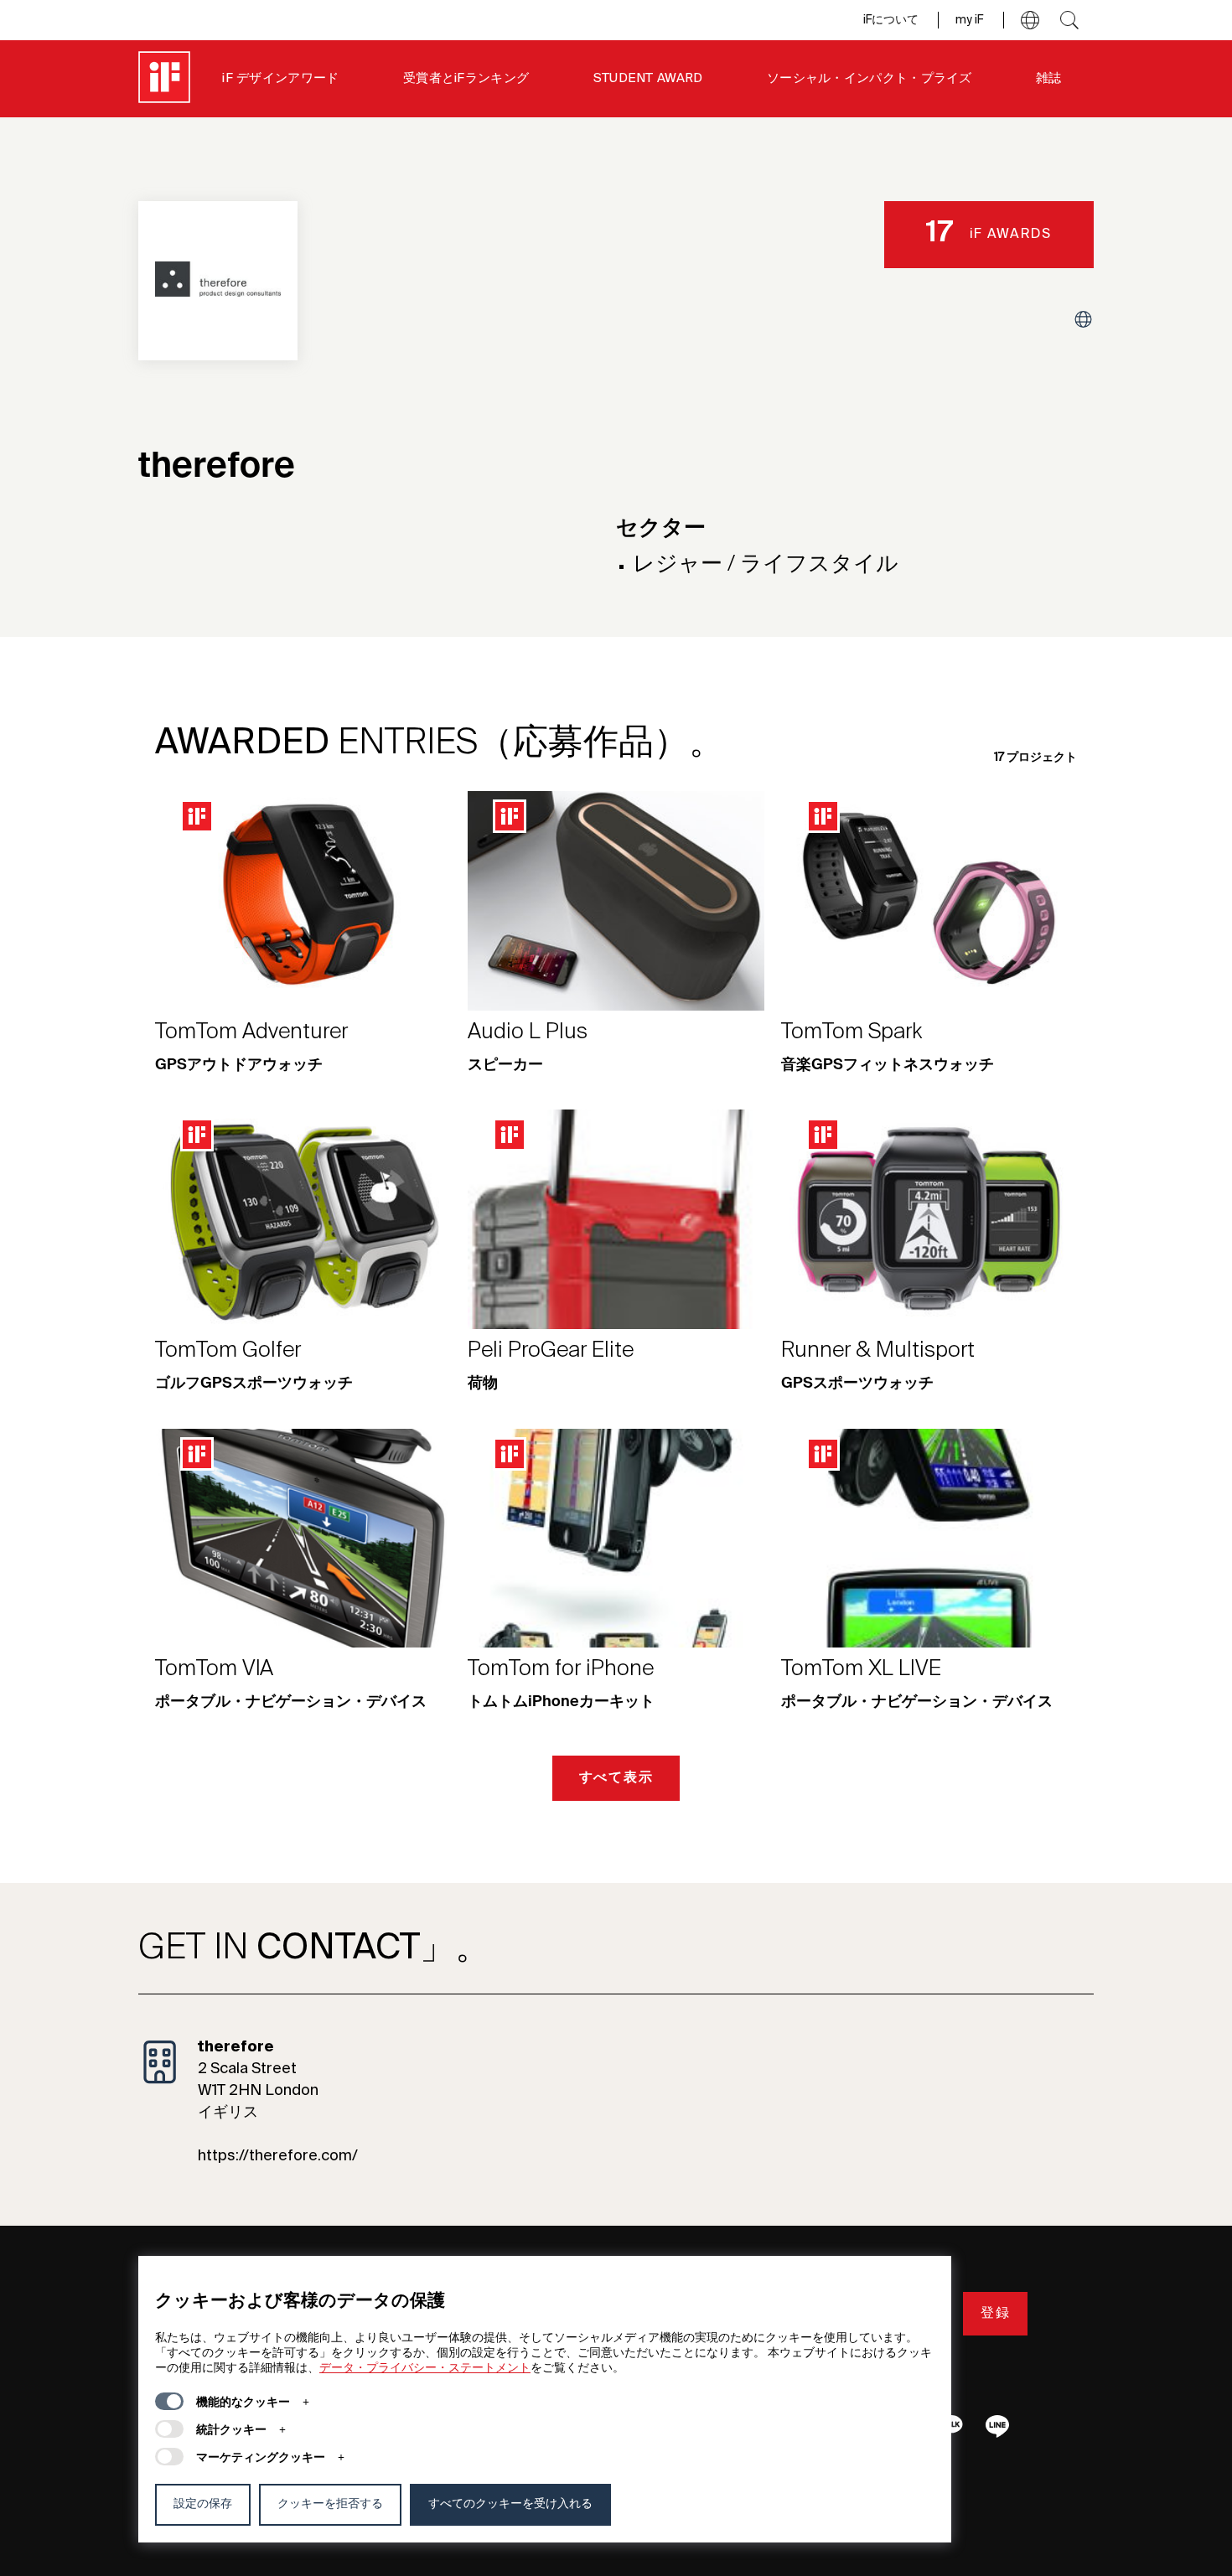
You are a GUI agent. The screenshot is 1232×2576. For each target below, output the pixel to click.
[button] (1030, 20)
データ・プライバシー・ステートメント (425, 2368)
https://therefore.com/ (278, 2156)
